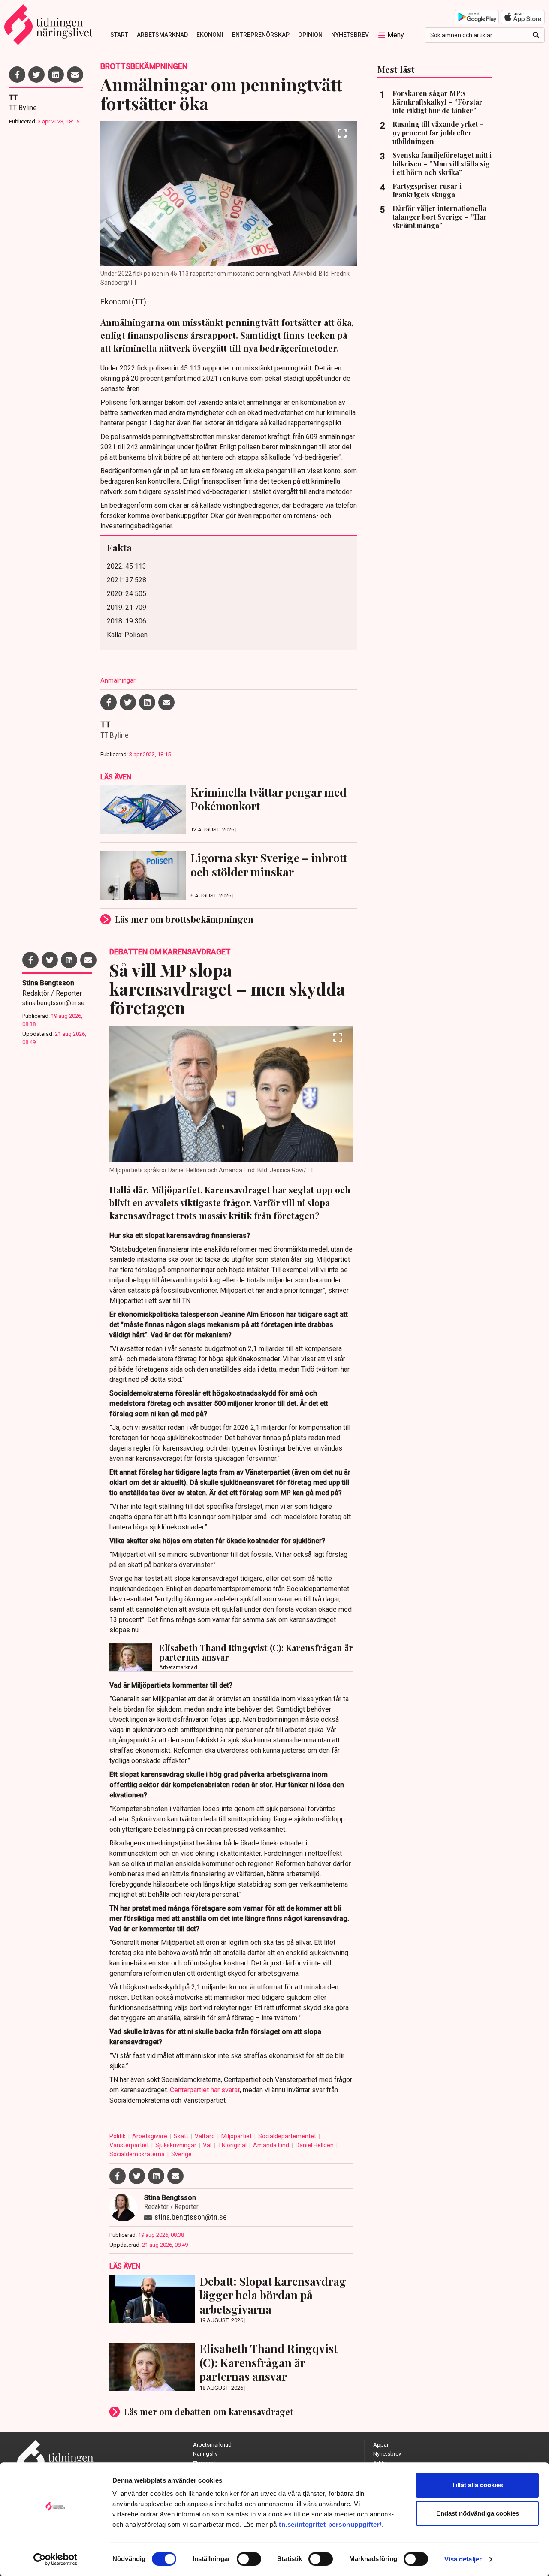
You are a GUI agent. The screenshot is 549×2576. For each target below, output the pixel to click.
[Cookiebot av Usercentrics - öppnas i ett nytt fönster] (56, 2559)
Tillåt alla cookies (477, 2485)
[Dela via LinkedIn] (56, 75)
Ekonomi (210, 35)
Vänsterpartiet (130, 2145)
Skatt (182, 2136)
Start (119, 35)
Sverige (181, 2154)
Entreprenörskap (261, 35)
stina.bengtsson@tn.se (53, 1003)
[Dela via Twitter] (36, 75)
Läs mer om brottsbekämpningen (184, 919)
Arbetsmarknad (162, 35)
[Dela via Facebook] (17, 75)
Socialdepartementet (288, 2136)
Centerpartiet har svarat (205, 2090)
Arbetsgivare (150, 2136)
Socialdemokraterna (138, 2154)
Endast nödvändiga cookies (478, 2513)
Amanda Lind (272, 2145)
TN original (233, 2145)
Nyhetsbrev (350, 35)
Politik (118, 2136)
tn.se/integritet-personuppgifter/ (330, 2524)
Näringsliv (205, 2454)
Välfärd (205, 2136)
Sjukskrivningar (176, 2145)
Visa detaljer (463, 2559)
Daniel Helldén (315, 2145)
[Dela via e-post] (75, 75)
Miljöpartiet (237, 2136)
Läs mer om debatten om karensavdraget (209, 2412)
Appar (381, 2445)
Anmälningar (118, 680)
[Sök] (536, 35)
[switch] (249, 2559)
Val (208, 2145)
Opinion (310, 35)
